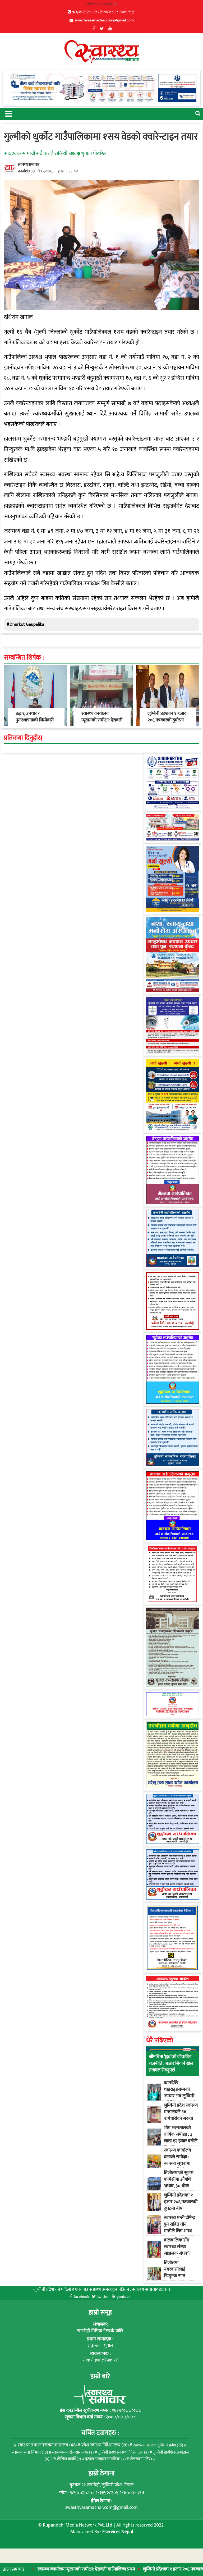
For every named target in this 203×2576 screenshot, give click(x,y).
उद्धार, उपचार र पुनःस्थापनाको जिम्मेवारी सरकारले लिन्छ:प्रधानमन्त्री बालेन (35, 724)
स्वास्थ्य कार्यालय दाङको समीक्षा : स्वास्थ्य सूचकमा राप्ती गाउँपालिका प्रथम (177, 2164)
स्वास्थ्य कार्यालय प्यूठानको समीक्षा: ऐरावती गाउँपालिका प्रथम (102, 720)
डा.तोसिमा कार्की (67, 2459)
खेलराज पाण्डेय (143, 2459)
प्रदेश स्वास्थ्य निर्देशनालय (105, 2445)
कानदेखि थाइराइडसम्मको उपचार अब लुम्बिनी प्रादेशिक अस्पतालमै (180, 2093)
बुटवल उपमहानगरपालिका (105, 2459)
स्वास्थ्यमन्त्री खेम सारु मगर (73, 2452)
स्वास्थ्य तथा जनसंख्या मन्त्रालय (47, 2445)
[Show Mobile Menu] (8, 113)
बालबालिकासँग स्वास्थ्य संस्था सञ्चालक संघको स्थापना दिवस (177, 2250)
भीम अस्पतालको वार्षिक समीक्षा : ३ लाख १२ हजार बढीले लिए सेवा (181, 2138)
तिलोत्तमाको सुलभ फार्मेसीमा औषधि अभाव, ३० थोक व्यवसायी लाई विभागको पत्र (179, 2186)
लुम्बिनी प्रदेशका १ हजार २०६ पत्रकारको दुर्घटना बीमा (133, 2569)
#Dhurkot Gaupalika (25, 624)
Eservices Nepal (118, 2532)
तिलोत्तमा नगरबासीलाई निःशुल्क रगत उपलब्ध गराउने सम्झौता (176, 2276)
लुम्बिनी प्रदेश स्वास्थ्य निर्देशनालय (123, 2452)
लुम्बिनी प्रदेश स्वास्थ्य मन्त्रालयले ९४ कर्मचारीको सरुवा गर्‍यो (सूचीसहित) (181, 2115)
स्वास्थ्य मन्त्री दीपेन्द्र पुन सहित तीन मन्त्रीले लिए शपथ (180, 2224)
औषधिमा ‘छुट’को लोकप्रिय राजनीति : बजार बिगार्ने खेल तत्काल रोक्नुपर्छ (171, 2063)
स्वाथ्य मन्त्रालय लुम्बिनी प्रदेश (158, 2445)
